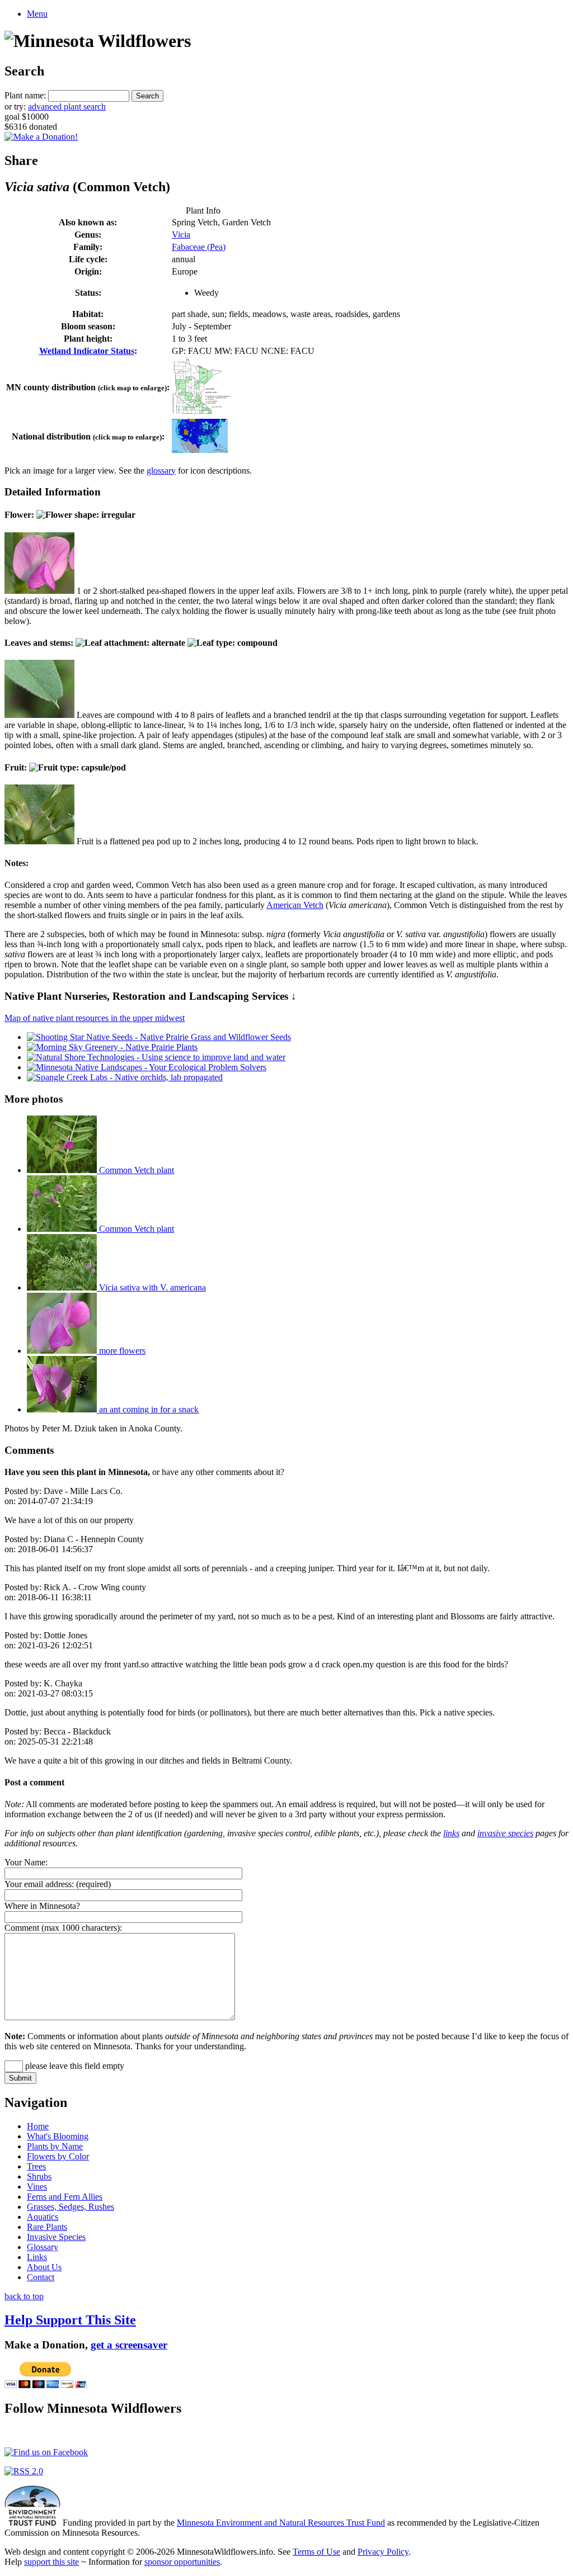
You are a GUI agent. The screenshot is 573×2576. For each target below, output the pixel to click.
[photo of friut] (39, 841)
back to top (24, 2296)
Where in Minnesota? (42, 1906)
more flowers (121, 1351)
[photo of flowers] (39, 591)
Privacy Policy (383, 2552)
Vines (37, 2187)
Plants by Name (55, 2146)
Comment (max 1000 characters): (63, 1928)
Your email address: (39, 1884)
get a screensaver (129, 2345)
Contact (41, 2277)
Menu (37, 14)
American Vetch (295, 905)
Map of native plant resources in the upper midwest (95, 1018)
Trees (36, 2166)
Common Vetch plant (135, 1170)
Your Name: (26, 1862)
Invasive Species (56, 2237)
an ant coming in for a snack (148, 1409)
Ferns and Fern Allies (65, 2197)
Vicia (181, 235)
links (451, 1833)
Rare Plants (47, 2227)
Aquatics (43, 2217)
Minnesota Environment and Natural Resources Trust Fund (281, 2523)
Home (38, 2126)
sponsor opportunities (182, 2562)
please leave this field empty (74, 2066)
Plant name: (25, 95)
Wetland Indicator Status (87, 351)
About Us (44, 2267)
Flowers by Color (58, 2156)
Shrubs (39, 2176)
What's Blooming (58, 2136)
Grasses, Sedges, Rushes (71, 2207)
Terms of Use (316, 2552)
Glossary (43, 2247)
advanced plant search (67, 107)
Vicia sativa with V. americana (151, 1287)
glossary (161, 471)
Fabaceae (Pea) (199, 247)
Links (37, 2257)
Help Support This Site (70, 2320)
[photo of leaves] (39, 715)
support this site (51, 2562)
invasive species (505, 1833)
